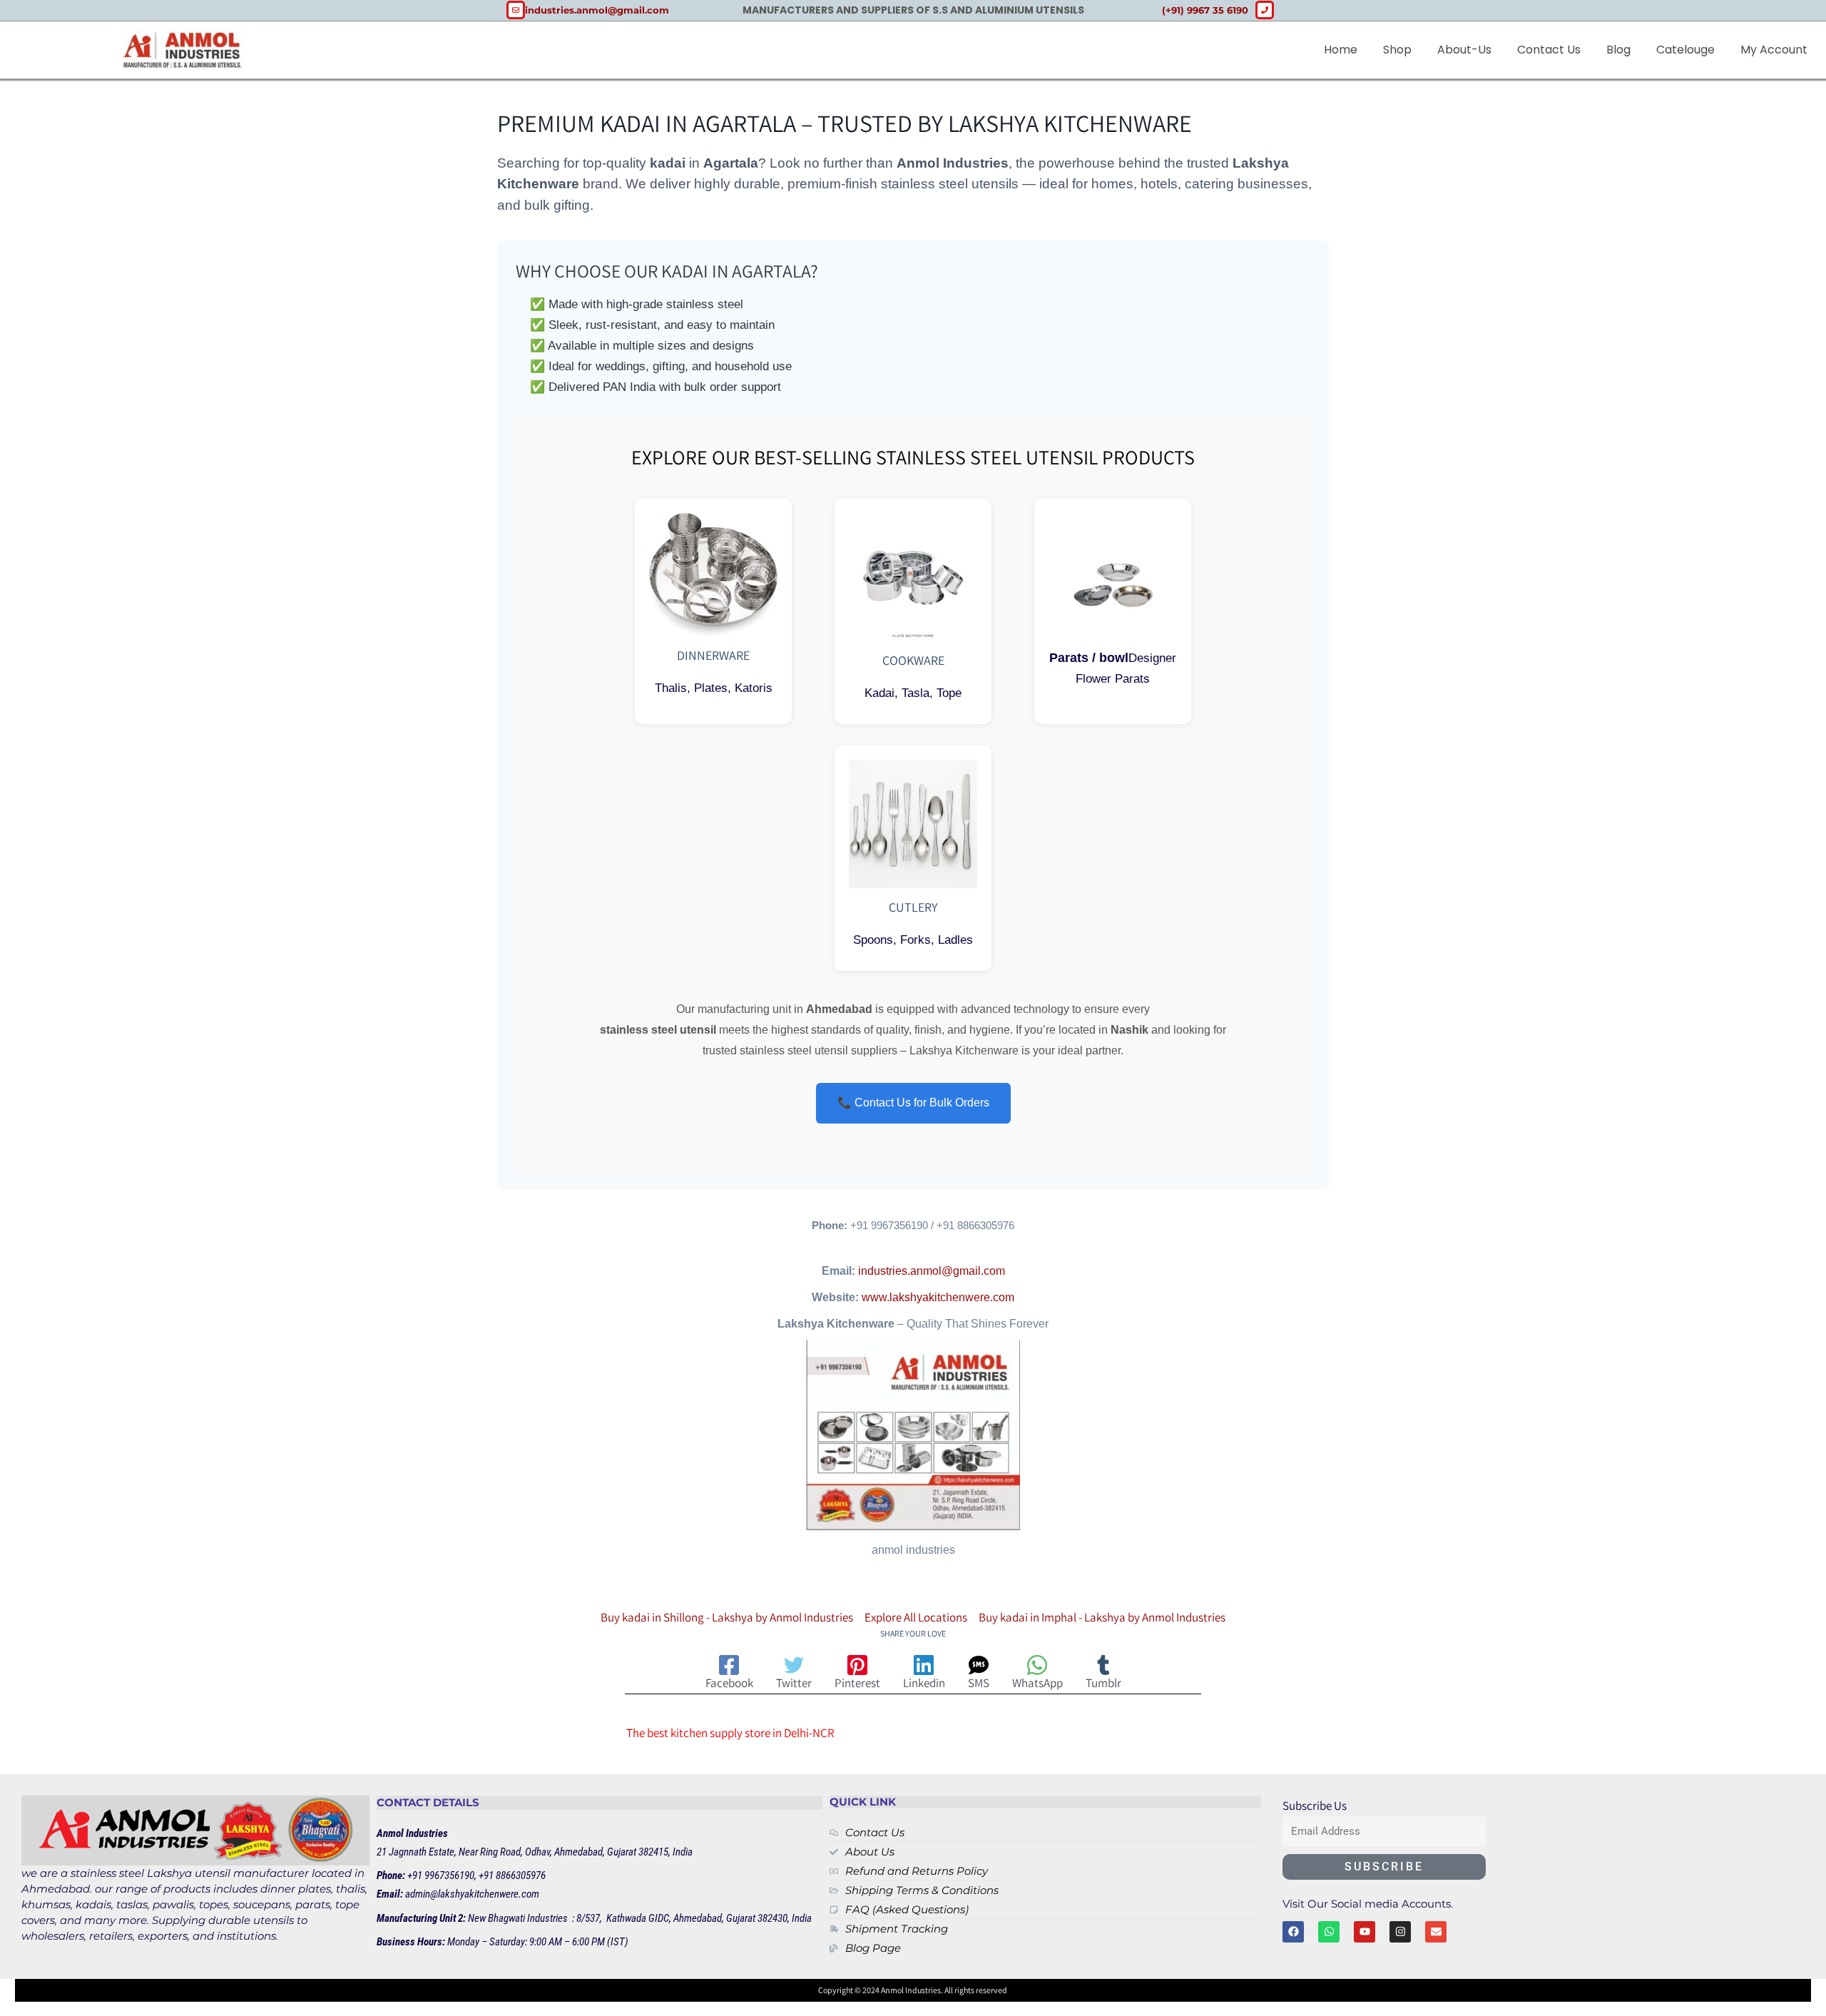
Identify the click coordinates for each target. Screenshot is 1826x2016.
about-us (1464, 50)
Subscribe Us (1315, 1806)
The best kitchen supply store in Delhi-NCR (730, 1733)
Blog (1618, 50)
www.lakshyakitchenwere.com (938, 1297)
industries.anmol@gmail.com (932, 1271)
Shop (1397, 50)
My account (1774, 50)
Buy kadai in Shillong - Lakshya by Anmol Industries (727, 1617)
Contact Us (1549, 50)
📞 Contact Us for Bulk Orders (913, 1103)
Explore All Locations (916, 1617)
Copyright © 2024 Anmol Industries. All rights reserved (913, 1990)
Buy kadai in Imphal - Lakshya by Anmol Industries (1102, 1617)
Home (1341, 50)
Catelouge (1685, 50)
